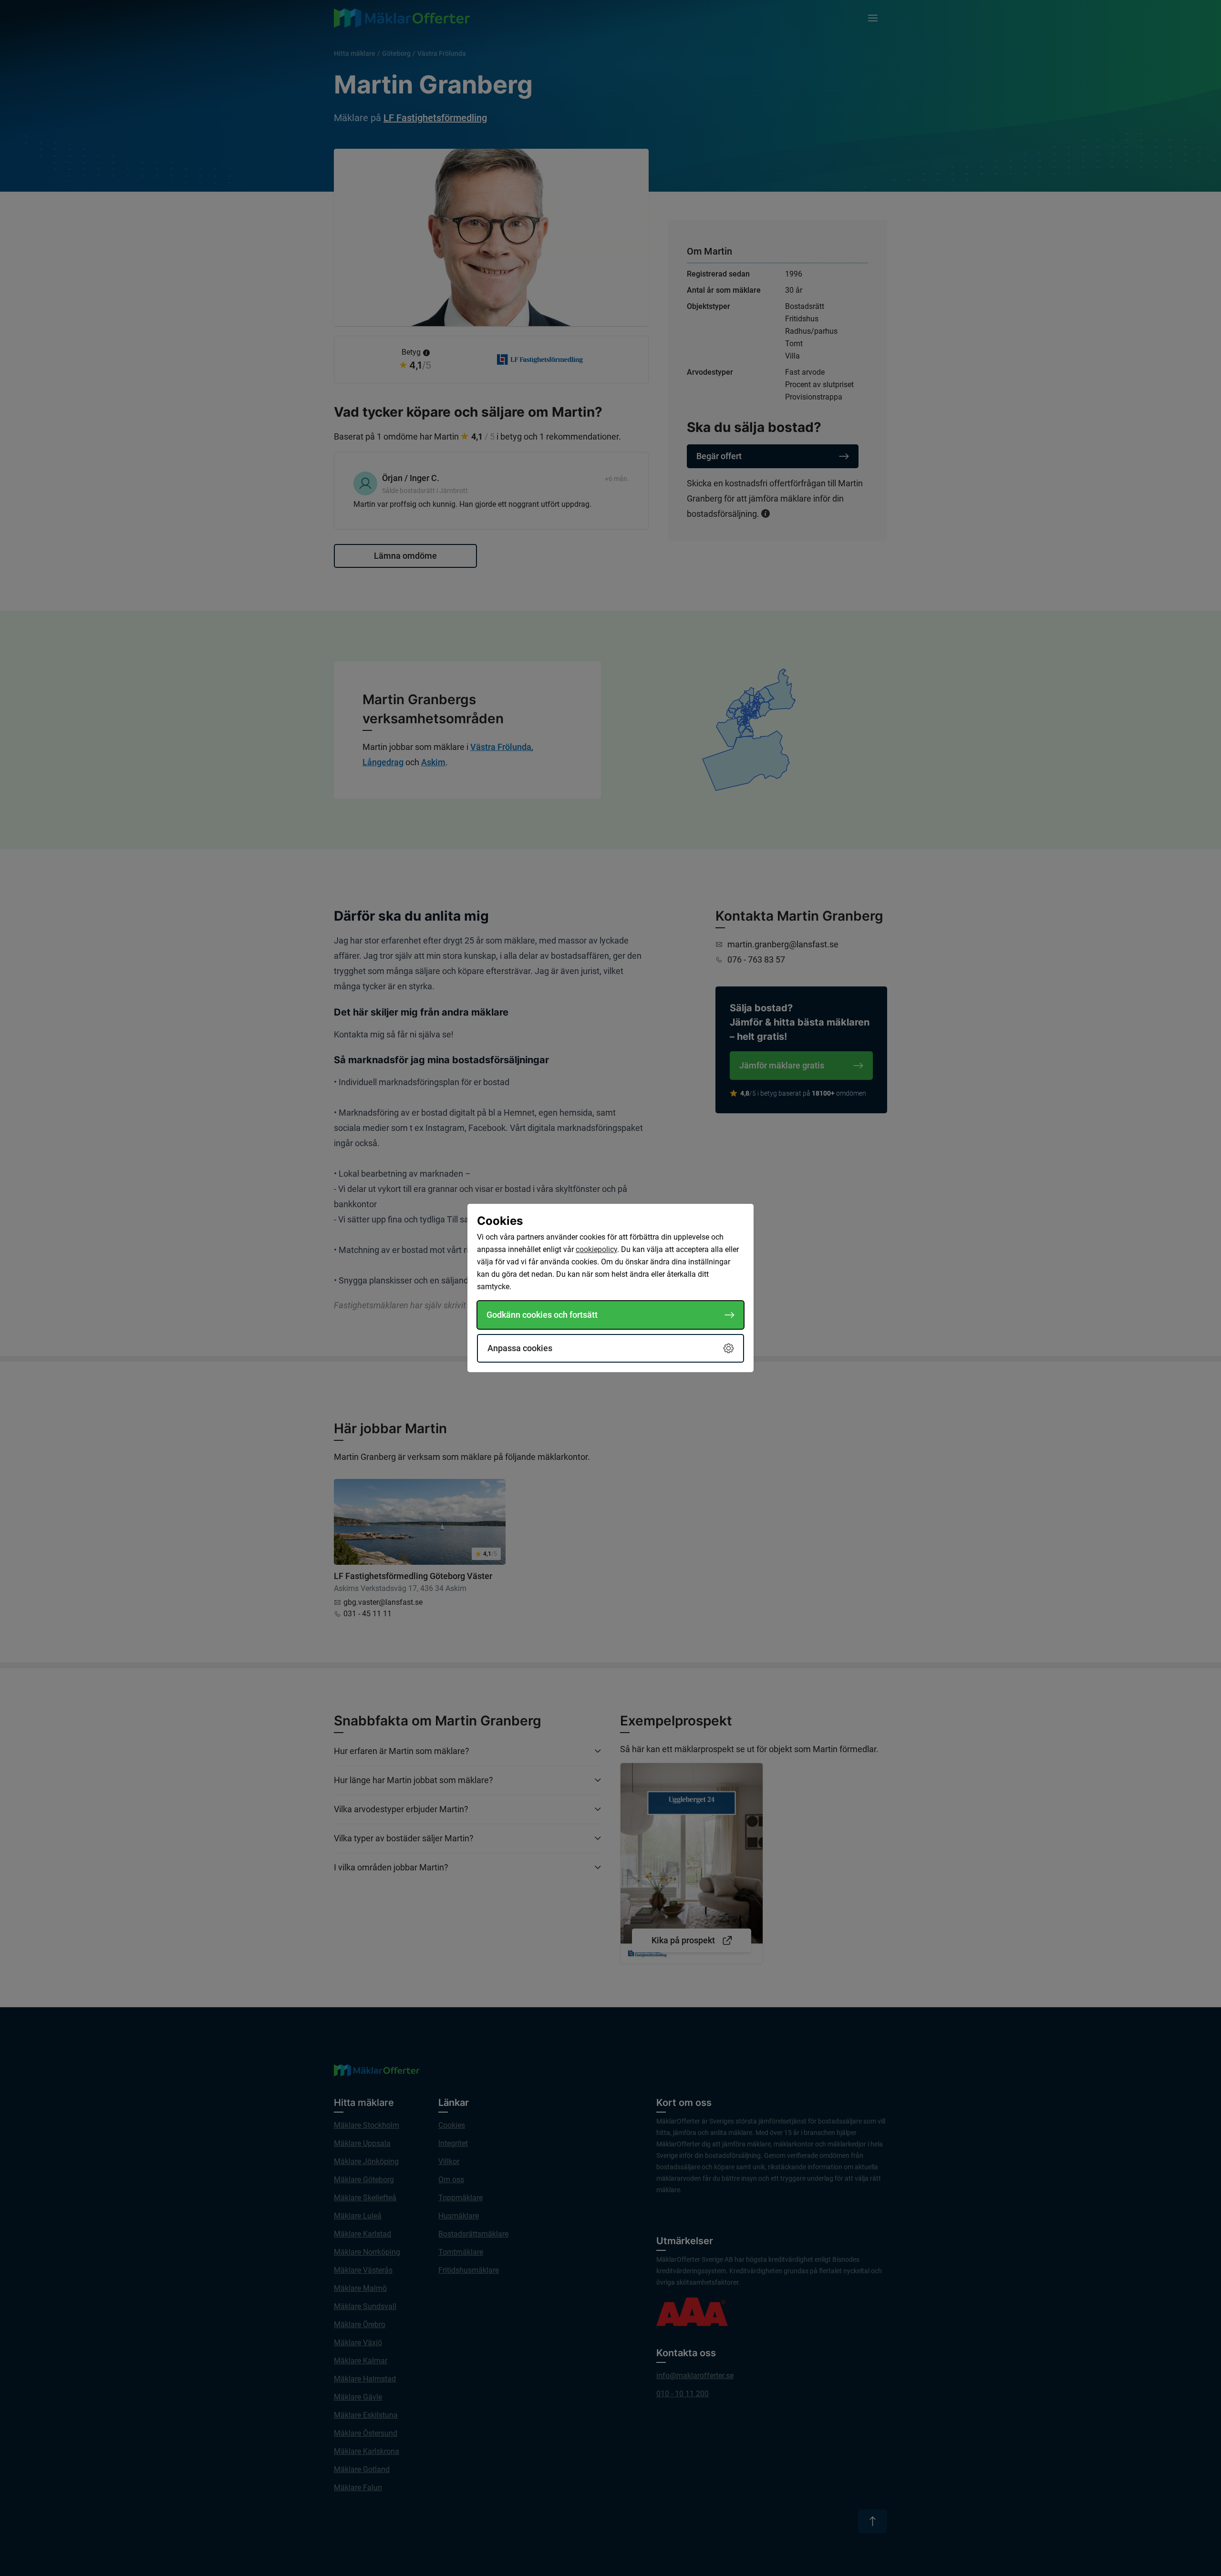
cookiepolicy (596, 1249)
